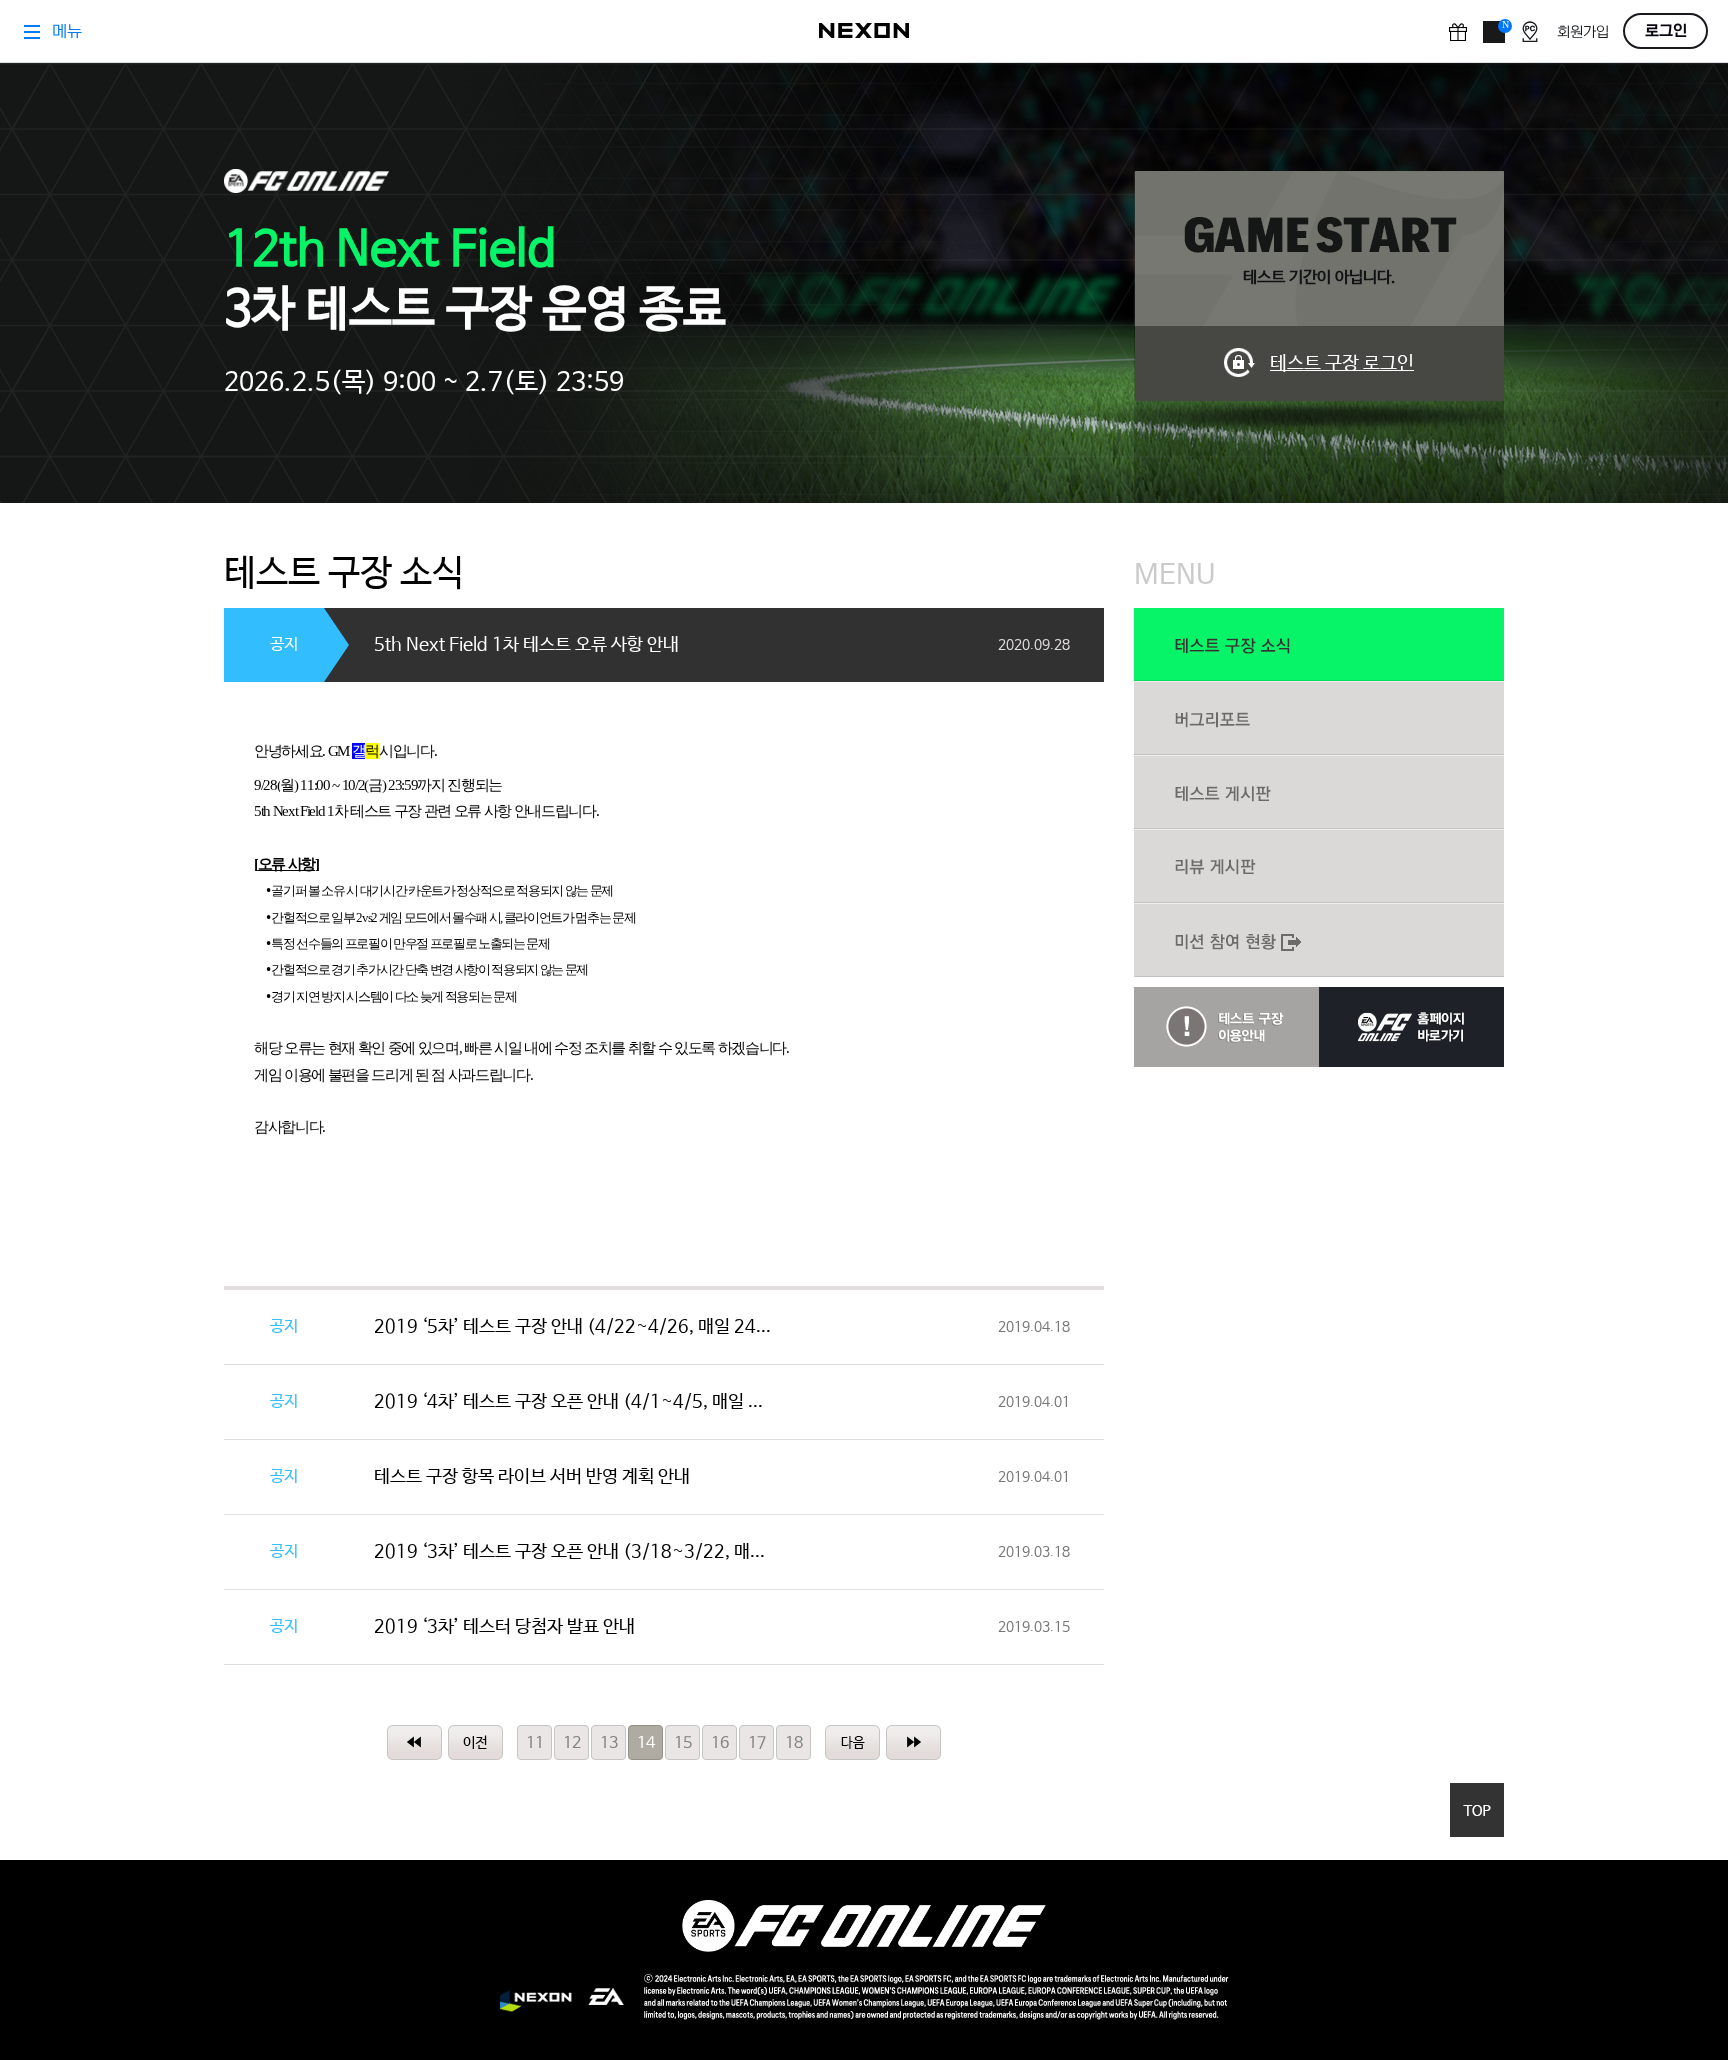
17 (757, 1743)
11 (535, 1743)
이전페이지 (475, 1742)
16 (720, 1743)
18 (794, 1743)
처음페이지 (414, 1742)
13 (609, 1743)
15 (683, 1743)
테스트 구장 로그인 (1342, 364)
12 (572, 1743)
